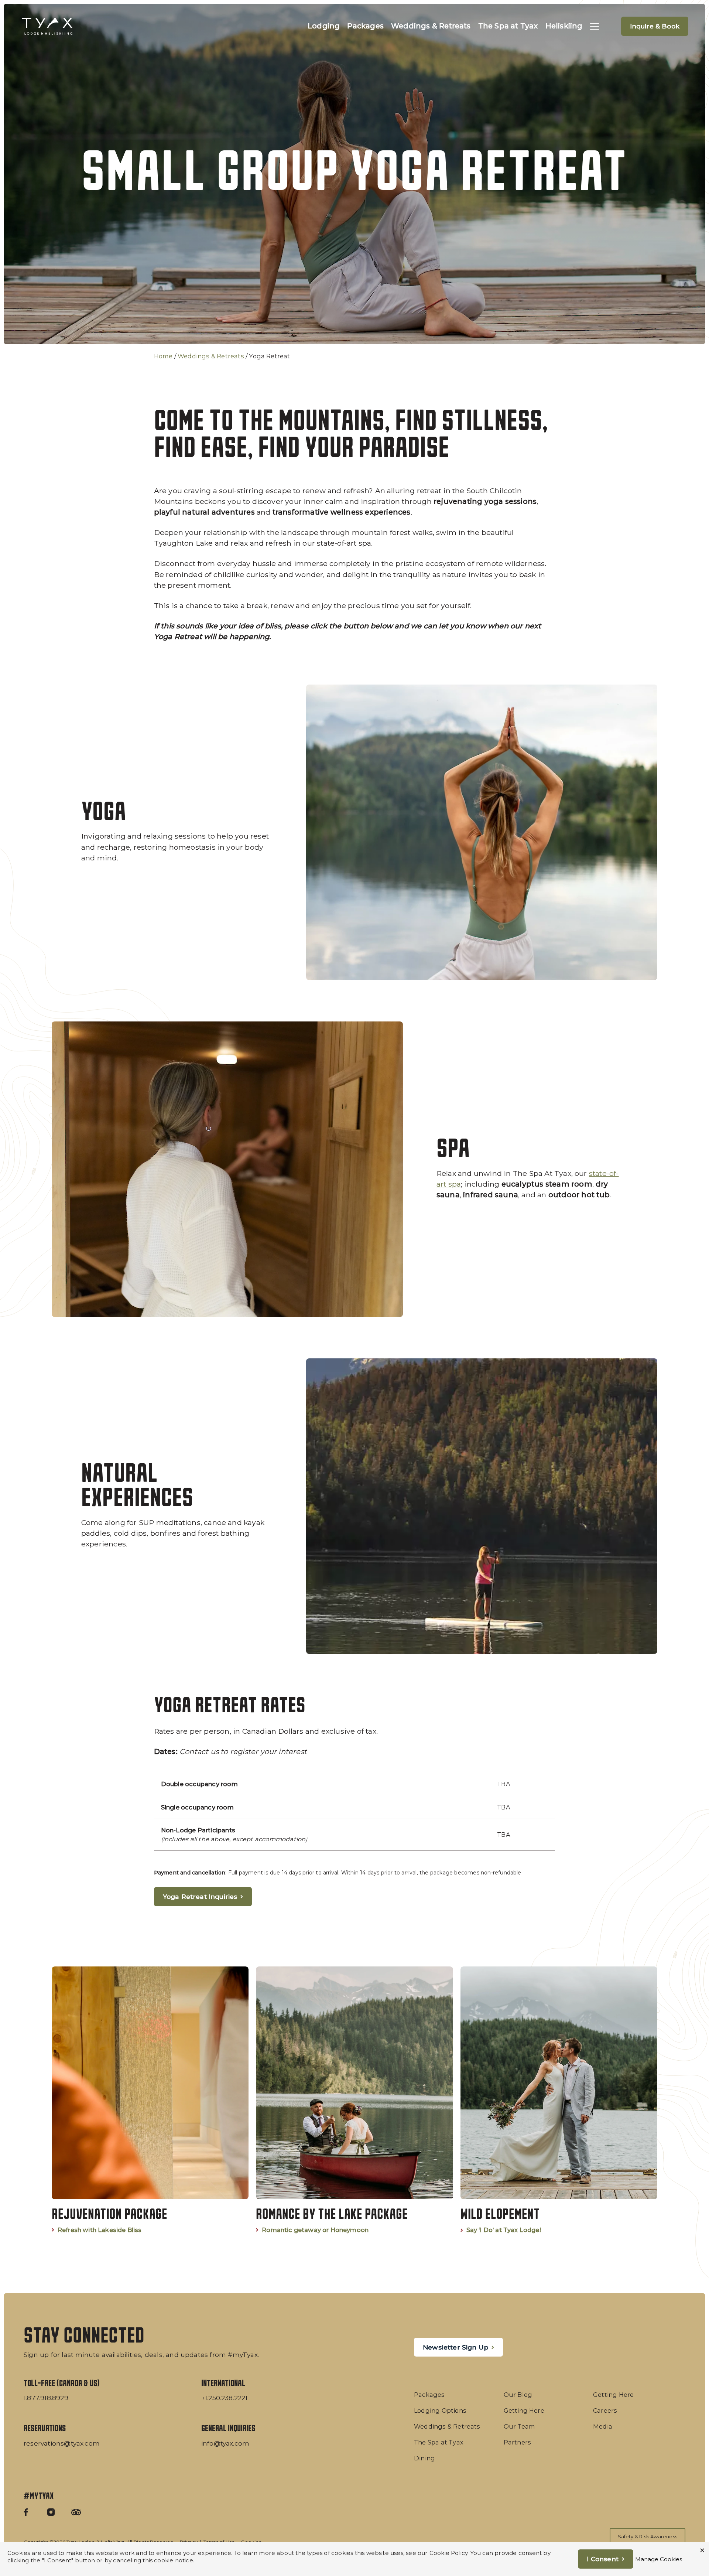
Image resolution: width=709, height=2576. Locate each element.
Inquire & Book (655, 26)
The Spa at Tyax (508, 26)
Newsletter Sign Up (455, 2347)
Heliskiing (564, 26)
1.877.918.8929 (46, 2398)
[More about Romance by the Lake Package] (354, 2100)
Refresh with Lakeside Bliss (100, 2230)
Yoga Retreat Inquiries (200, 1896)
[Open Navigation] (595, 26)
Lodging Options (440, 2410)
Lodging (324, 26)
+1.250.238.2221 (225, 2398)
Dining (424, 2458)
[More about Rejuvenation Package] (150, 2100)
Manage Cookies (659, 2559)
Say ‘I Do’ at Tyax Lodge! (504, 2230)
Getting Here (524, 2410)
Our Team (520, 2426)
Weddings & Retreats (431, 26)
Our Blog (518, 2395)
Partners (518, 2442)
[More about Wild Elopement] (559, 2100)
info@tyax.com (225, 2443)
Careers (605, 2410)
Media (603, 2426)
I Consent (603, 2559)
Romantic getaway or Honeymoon (315, 2230)
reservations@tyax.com (62, 2443)
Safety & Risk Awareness (648, 2536)
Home (163, 356)
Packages (365, 26)
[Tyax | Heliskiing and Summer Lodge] (47, 26)
